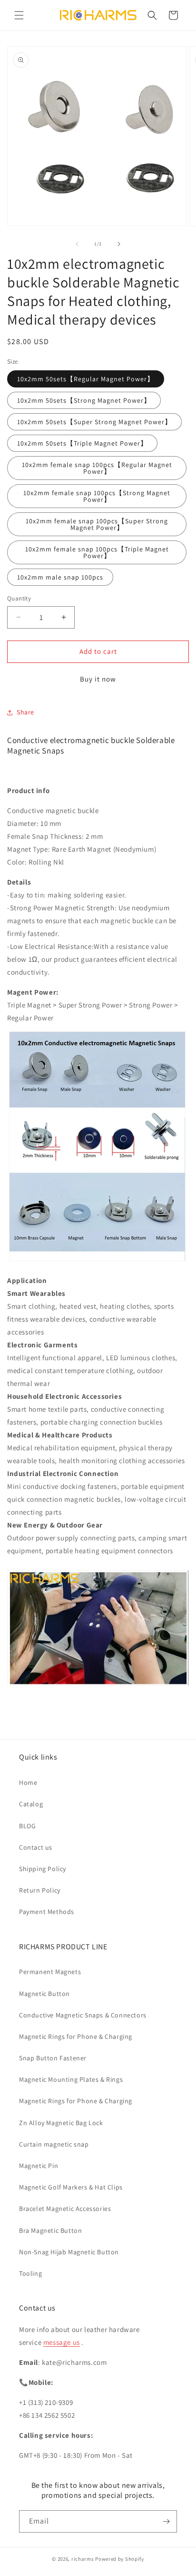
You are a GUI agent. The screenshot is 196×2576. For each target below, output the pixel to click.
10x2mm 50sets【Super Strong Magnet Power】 (94, 422)
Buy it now (98, 679)
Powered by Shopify (120, 2559)
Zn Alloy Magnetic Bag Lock (61, 2123)
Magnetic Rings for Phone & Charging (76, 2036)
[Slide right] (119, 244)
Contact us (36, 1847)
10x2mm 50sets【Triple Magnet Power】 (82, 443)
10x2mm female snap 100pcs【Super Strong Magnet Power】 (97, 524)
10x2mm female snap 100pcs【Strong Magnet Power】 (97, 496)
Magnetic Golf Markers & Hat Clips (71, 2187)
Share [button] (25, 712)
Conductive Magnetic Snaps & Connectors (83, 2015)
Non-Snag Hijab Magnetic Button (69, 2252)
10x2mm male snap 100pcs (60, 577)
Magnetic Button (44, 1994)
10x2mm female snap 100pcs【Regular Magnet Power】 (97, 468)
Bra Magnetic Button (50, 2230)
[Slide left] (77, 244)
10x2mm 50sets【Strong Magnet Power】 (84, 400)
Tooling (30, 2273)
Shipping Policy (43, 1869)
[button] (19, 15)
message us (62, 2342)
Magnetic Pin (39, 2166)
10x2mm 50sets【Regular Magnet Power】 (86, 379)
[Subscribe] (166, 2521)
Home (28, 1782)
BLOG (27, 1826)
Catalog (31, 1804)
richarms (83, 2559)
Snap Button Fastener (53, 2058)
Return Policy (40, 1890)
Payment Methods (47, 1912)
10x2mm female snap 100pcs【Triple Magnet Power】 (97, 552)
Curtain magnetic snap (54, 2144)
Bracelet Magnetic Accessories (65, 2209)
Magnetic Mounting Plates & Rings (71, 2079)
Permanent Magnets (50, 1972)
